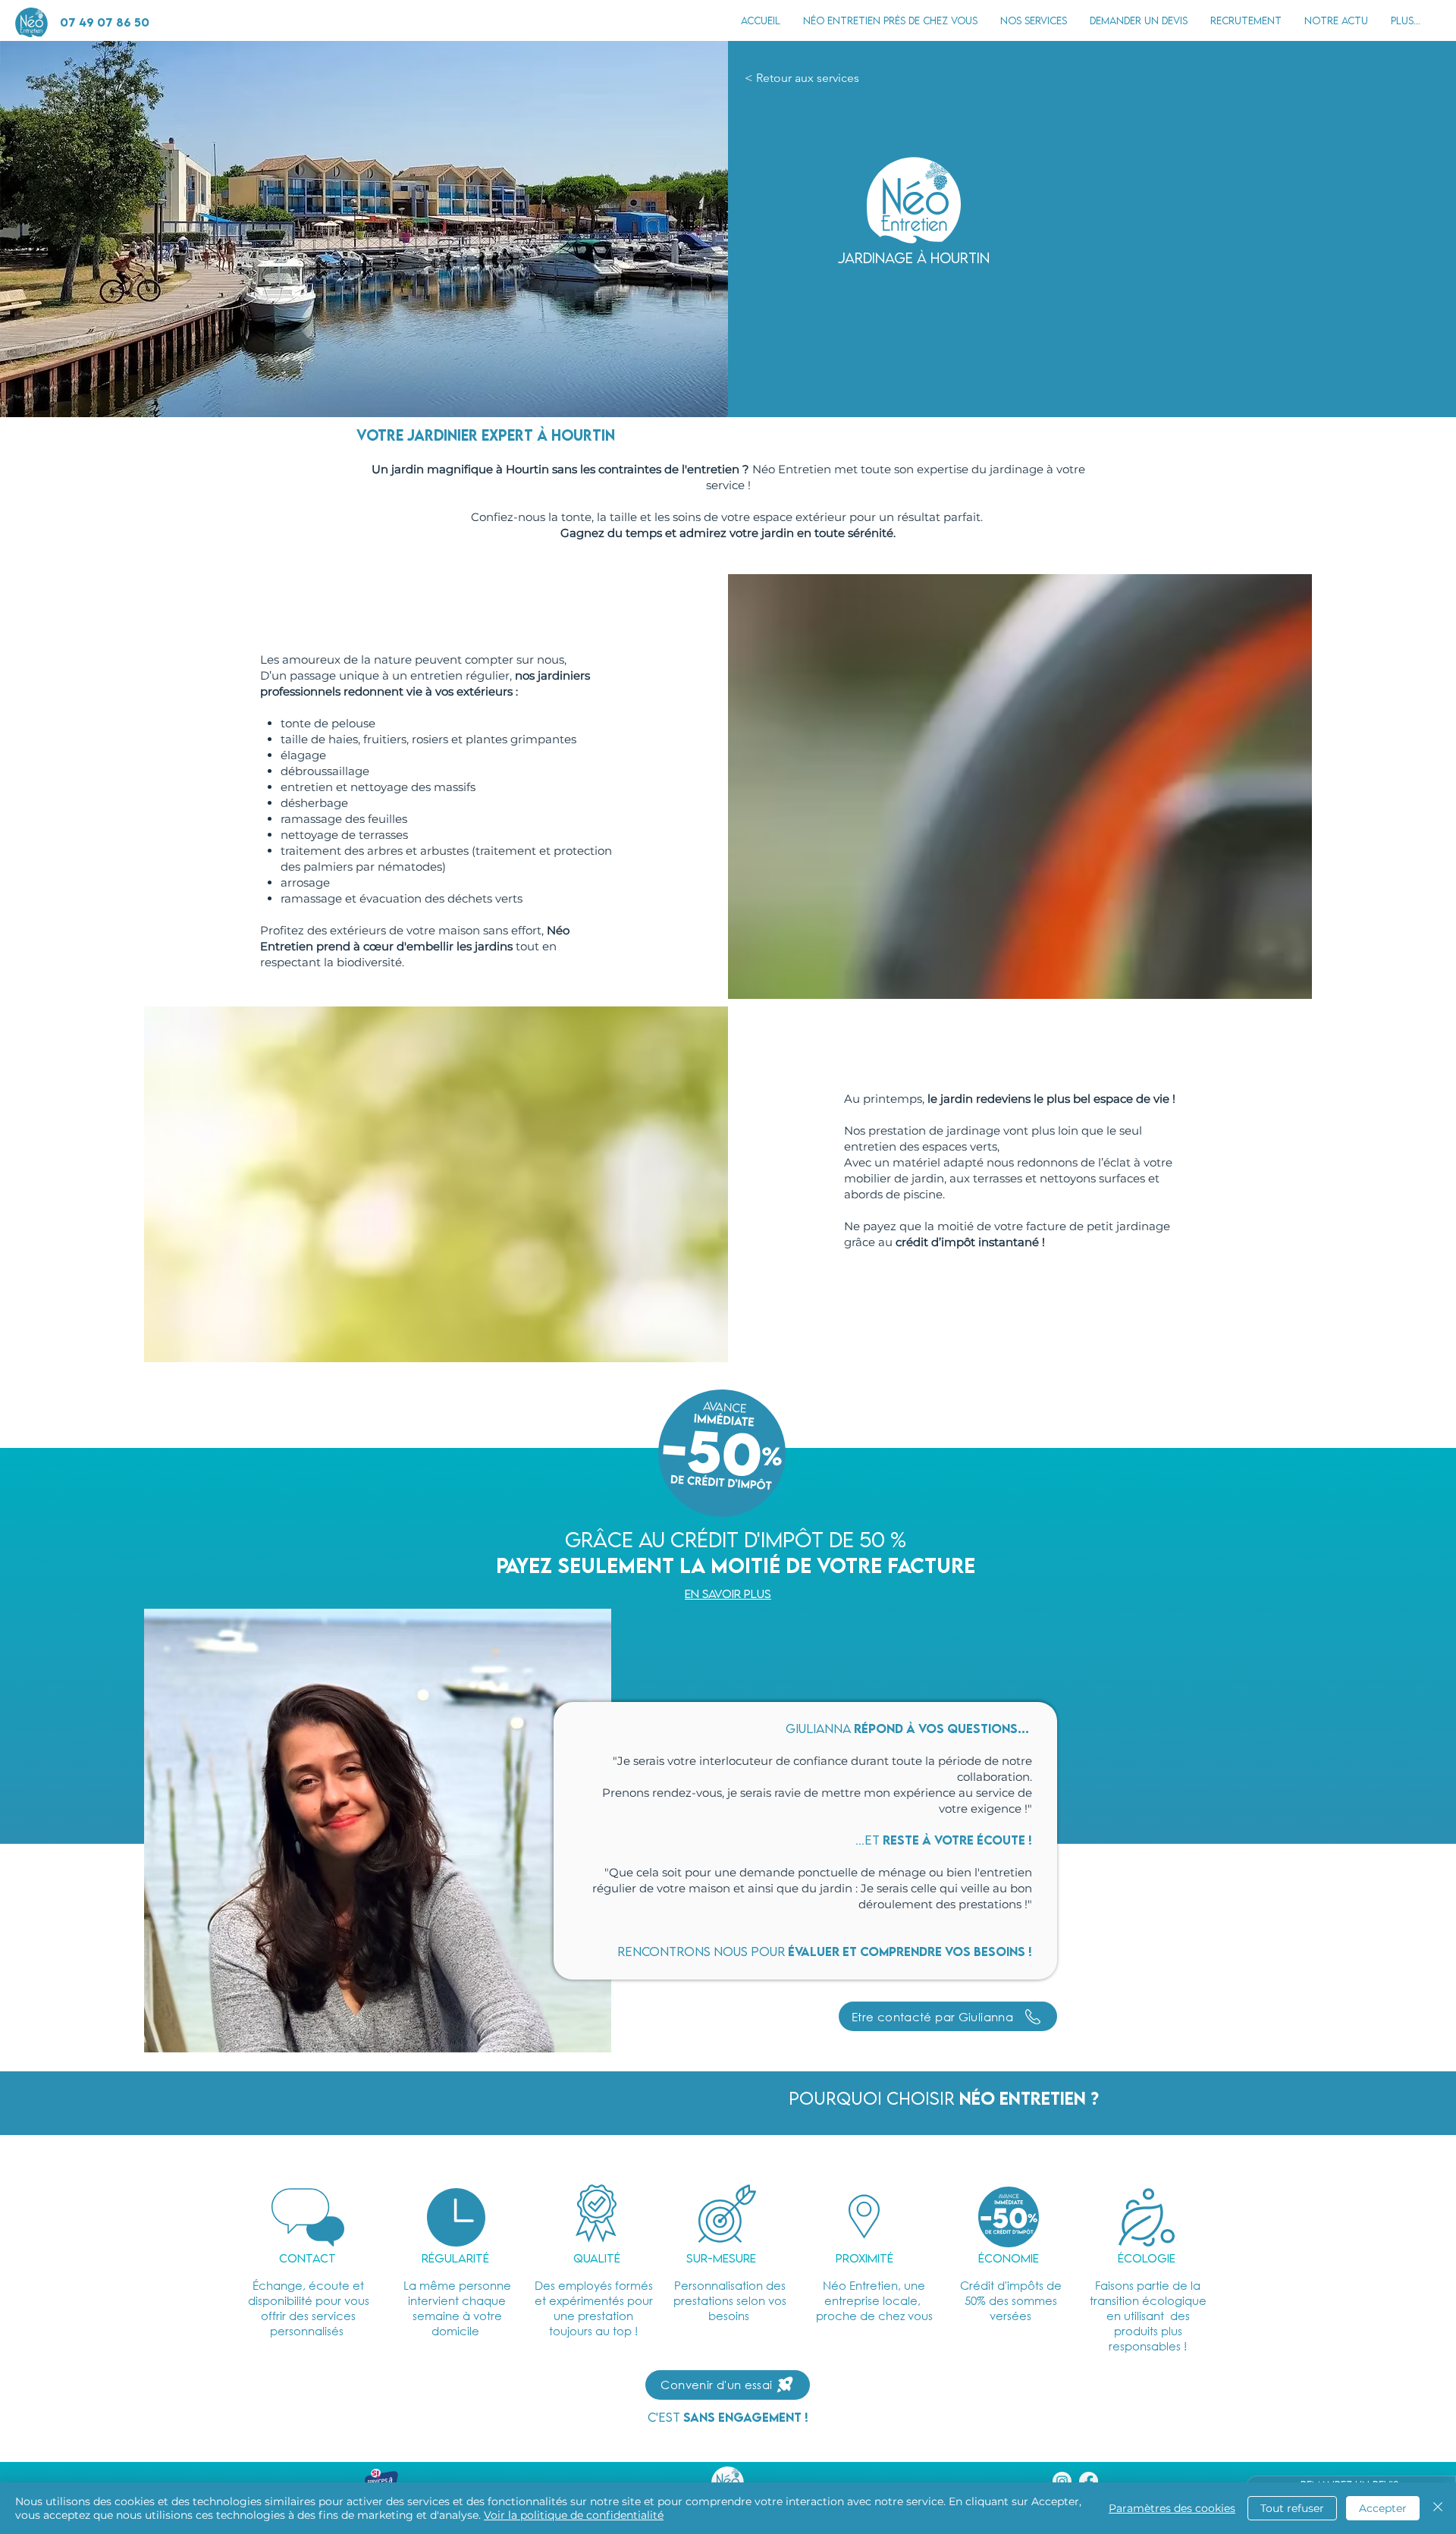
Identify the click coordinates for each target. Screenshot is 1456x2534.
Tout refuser (1292, 2508)
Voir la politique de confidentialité (574, 2515)
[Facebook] (1089, 2481)
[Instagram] (1062, 2481)
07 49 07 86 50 (105, 22)
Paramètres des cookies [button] (1172, 2508)
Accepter (1383, 2508)
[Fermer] (1438, 2508)
